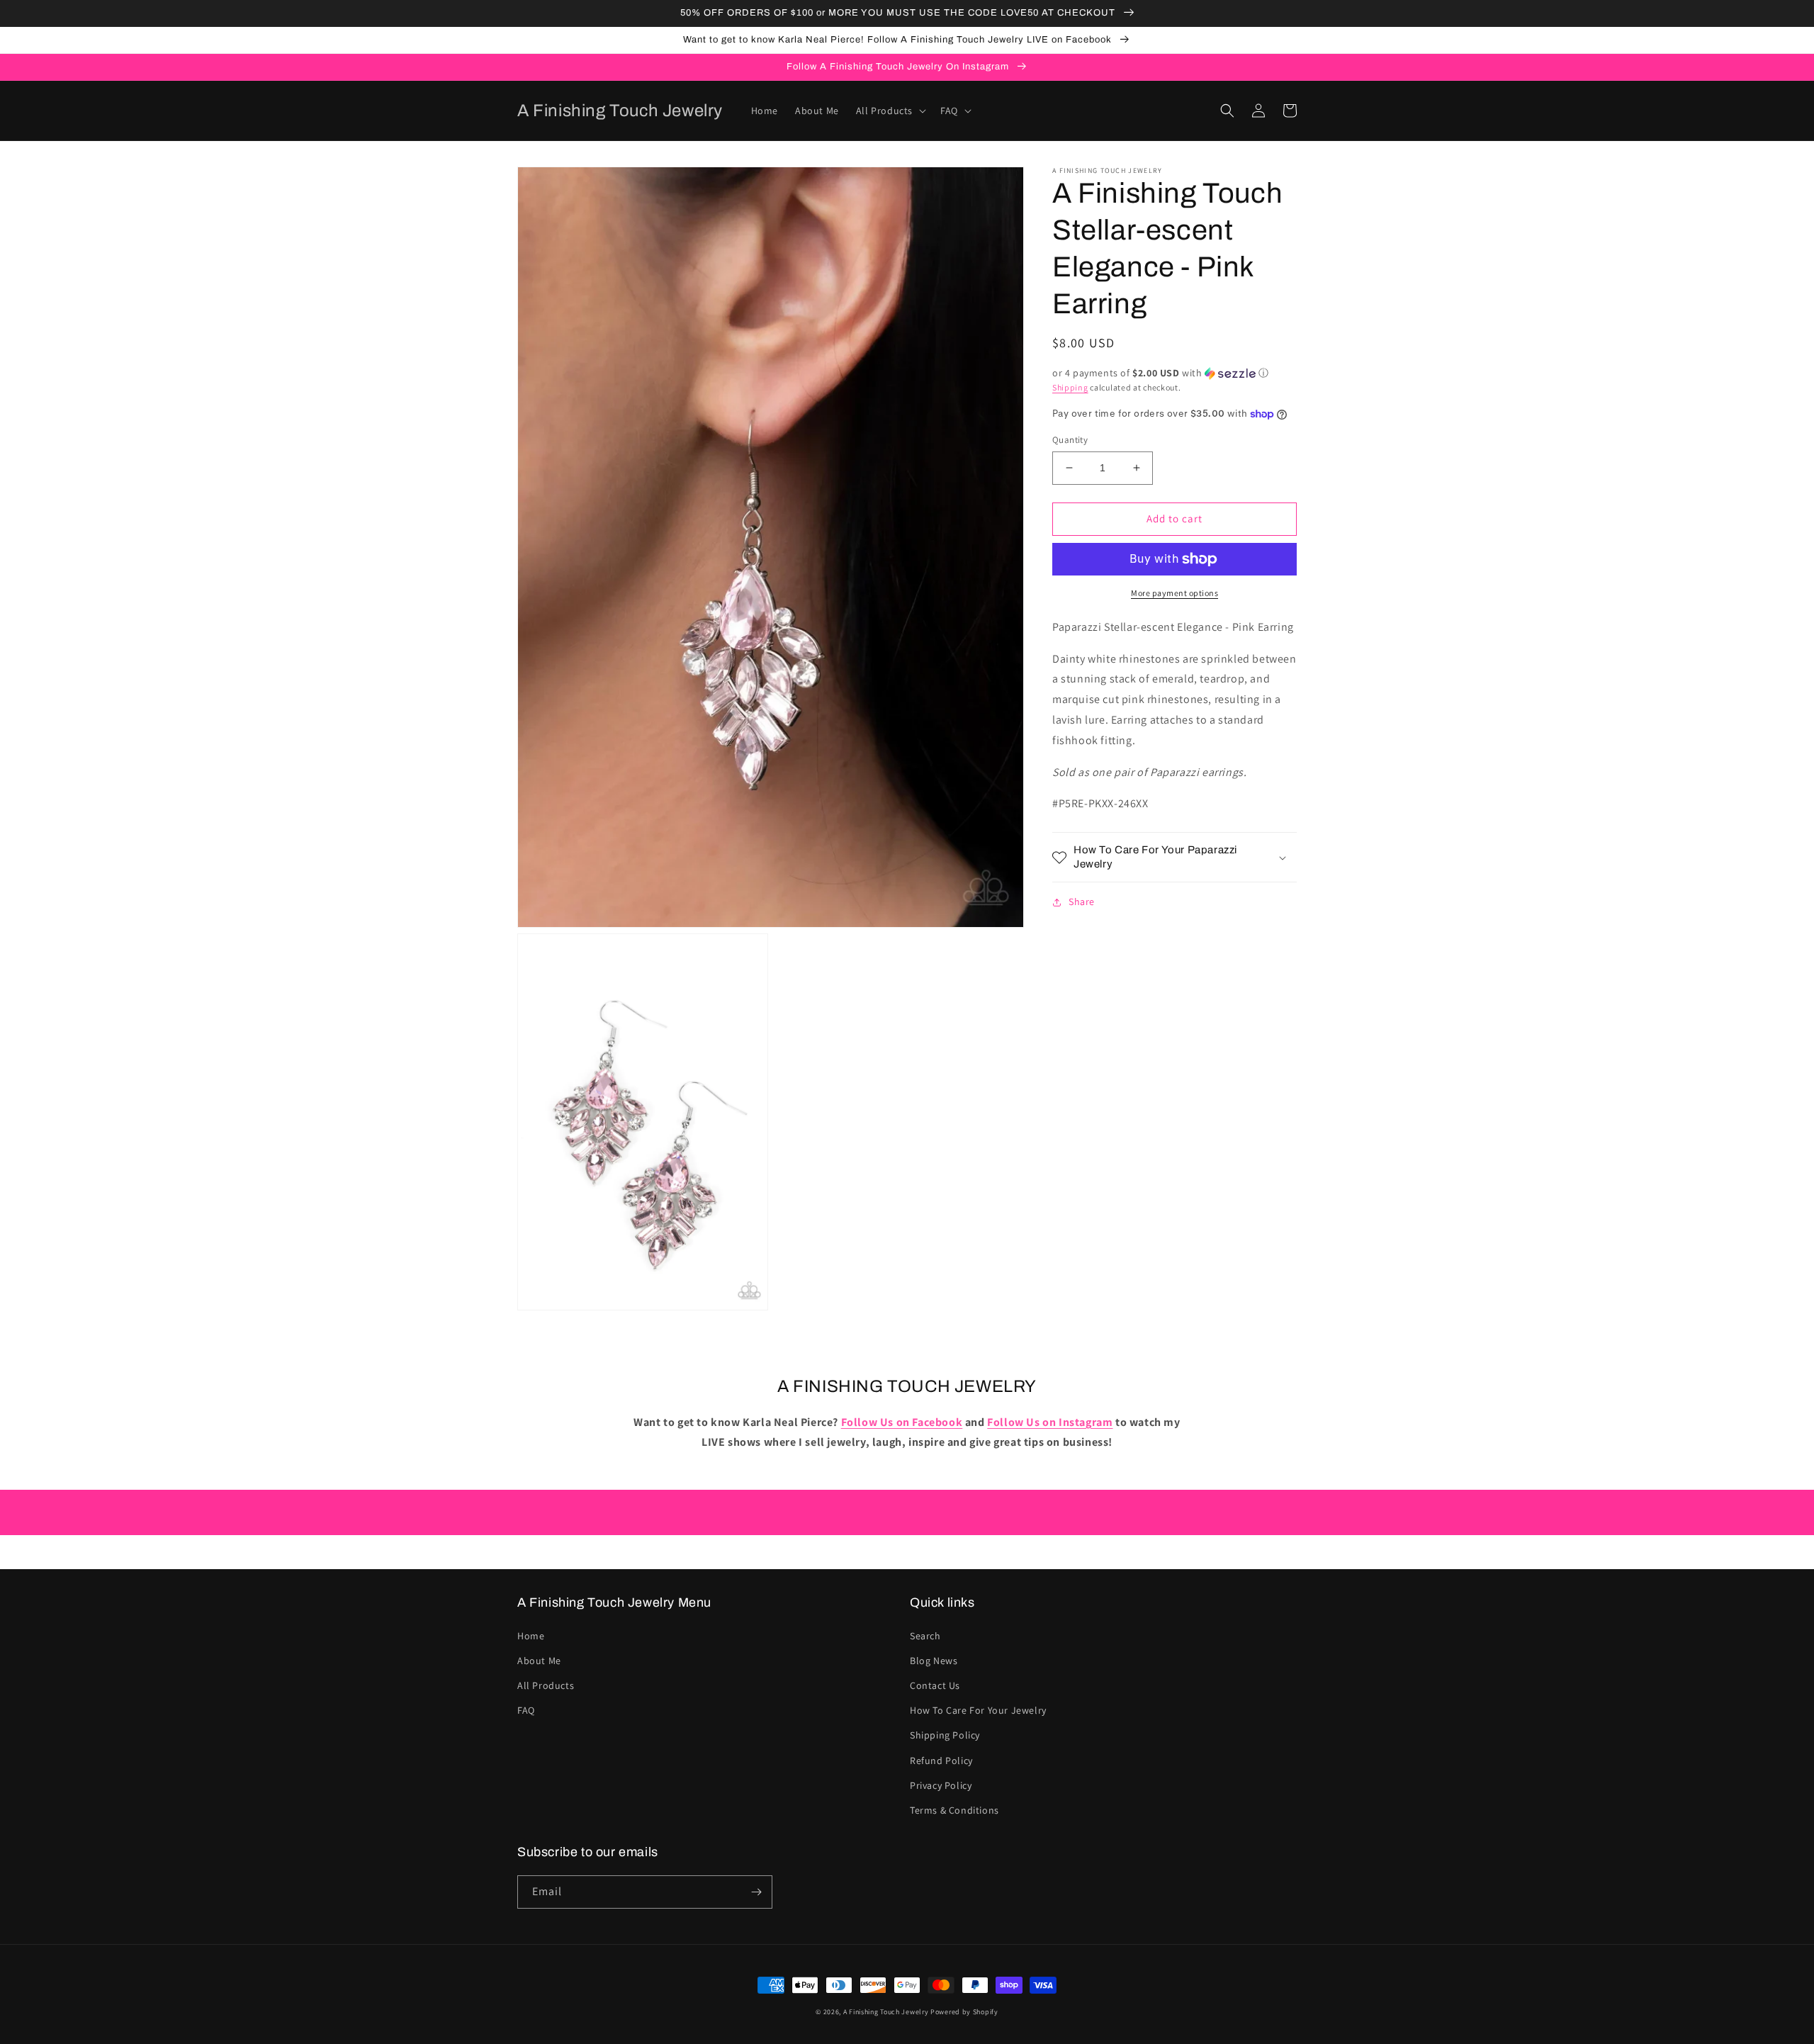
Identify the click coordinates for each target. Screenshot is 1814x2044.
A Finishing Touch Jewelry (886, 2012)
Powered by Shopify (964, 2012)
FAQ (526, 1710)
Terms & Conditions (954, 1810)
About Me (539, 1661)
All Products (546, 1685)
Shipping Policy (945, 1735)
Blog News (934, 1661)
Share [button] (1082, 902)
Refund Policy (941, 1761)
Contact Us (935, 1685)
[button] (890, 111)
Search (925, 1636)
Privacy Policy (941, 1785)
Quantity (1070, 440)
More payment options (1174, 593)
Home (531, 1636)
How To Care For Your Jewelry (978, 1710)
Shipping (1070, 387)
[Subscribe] (756, 1892)
